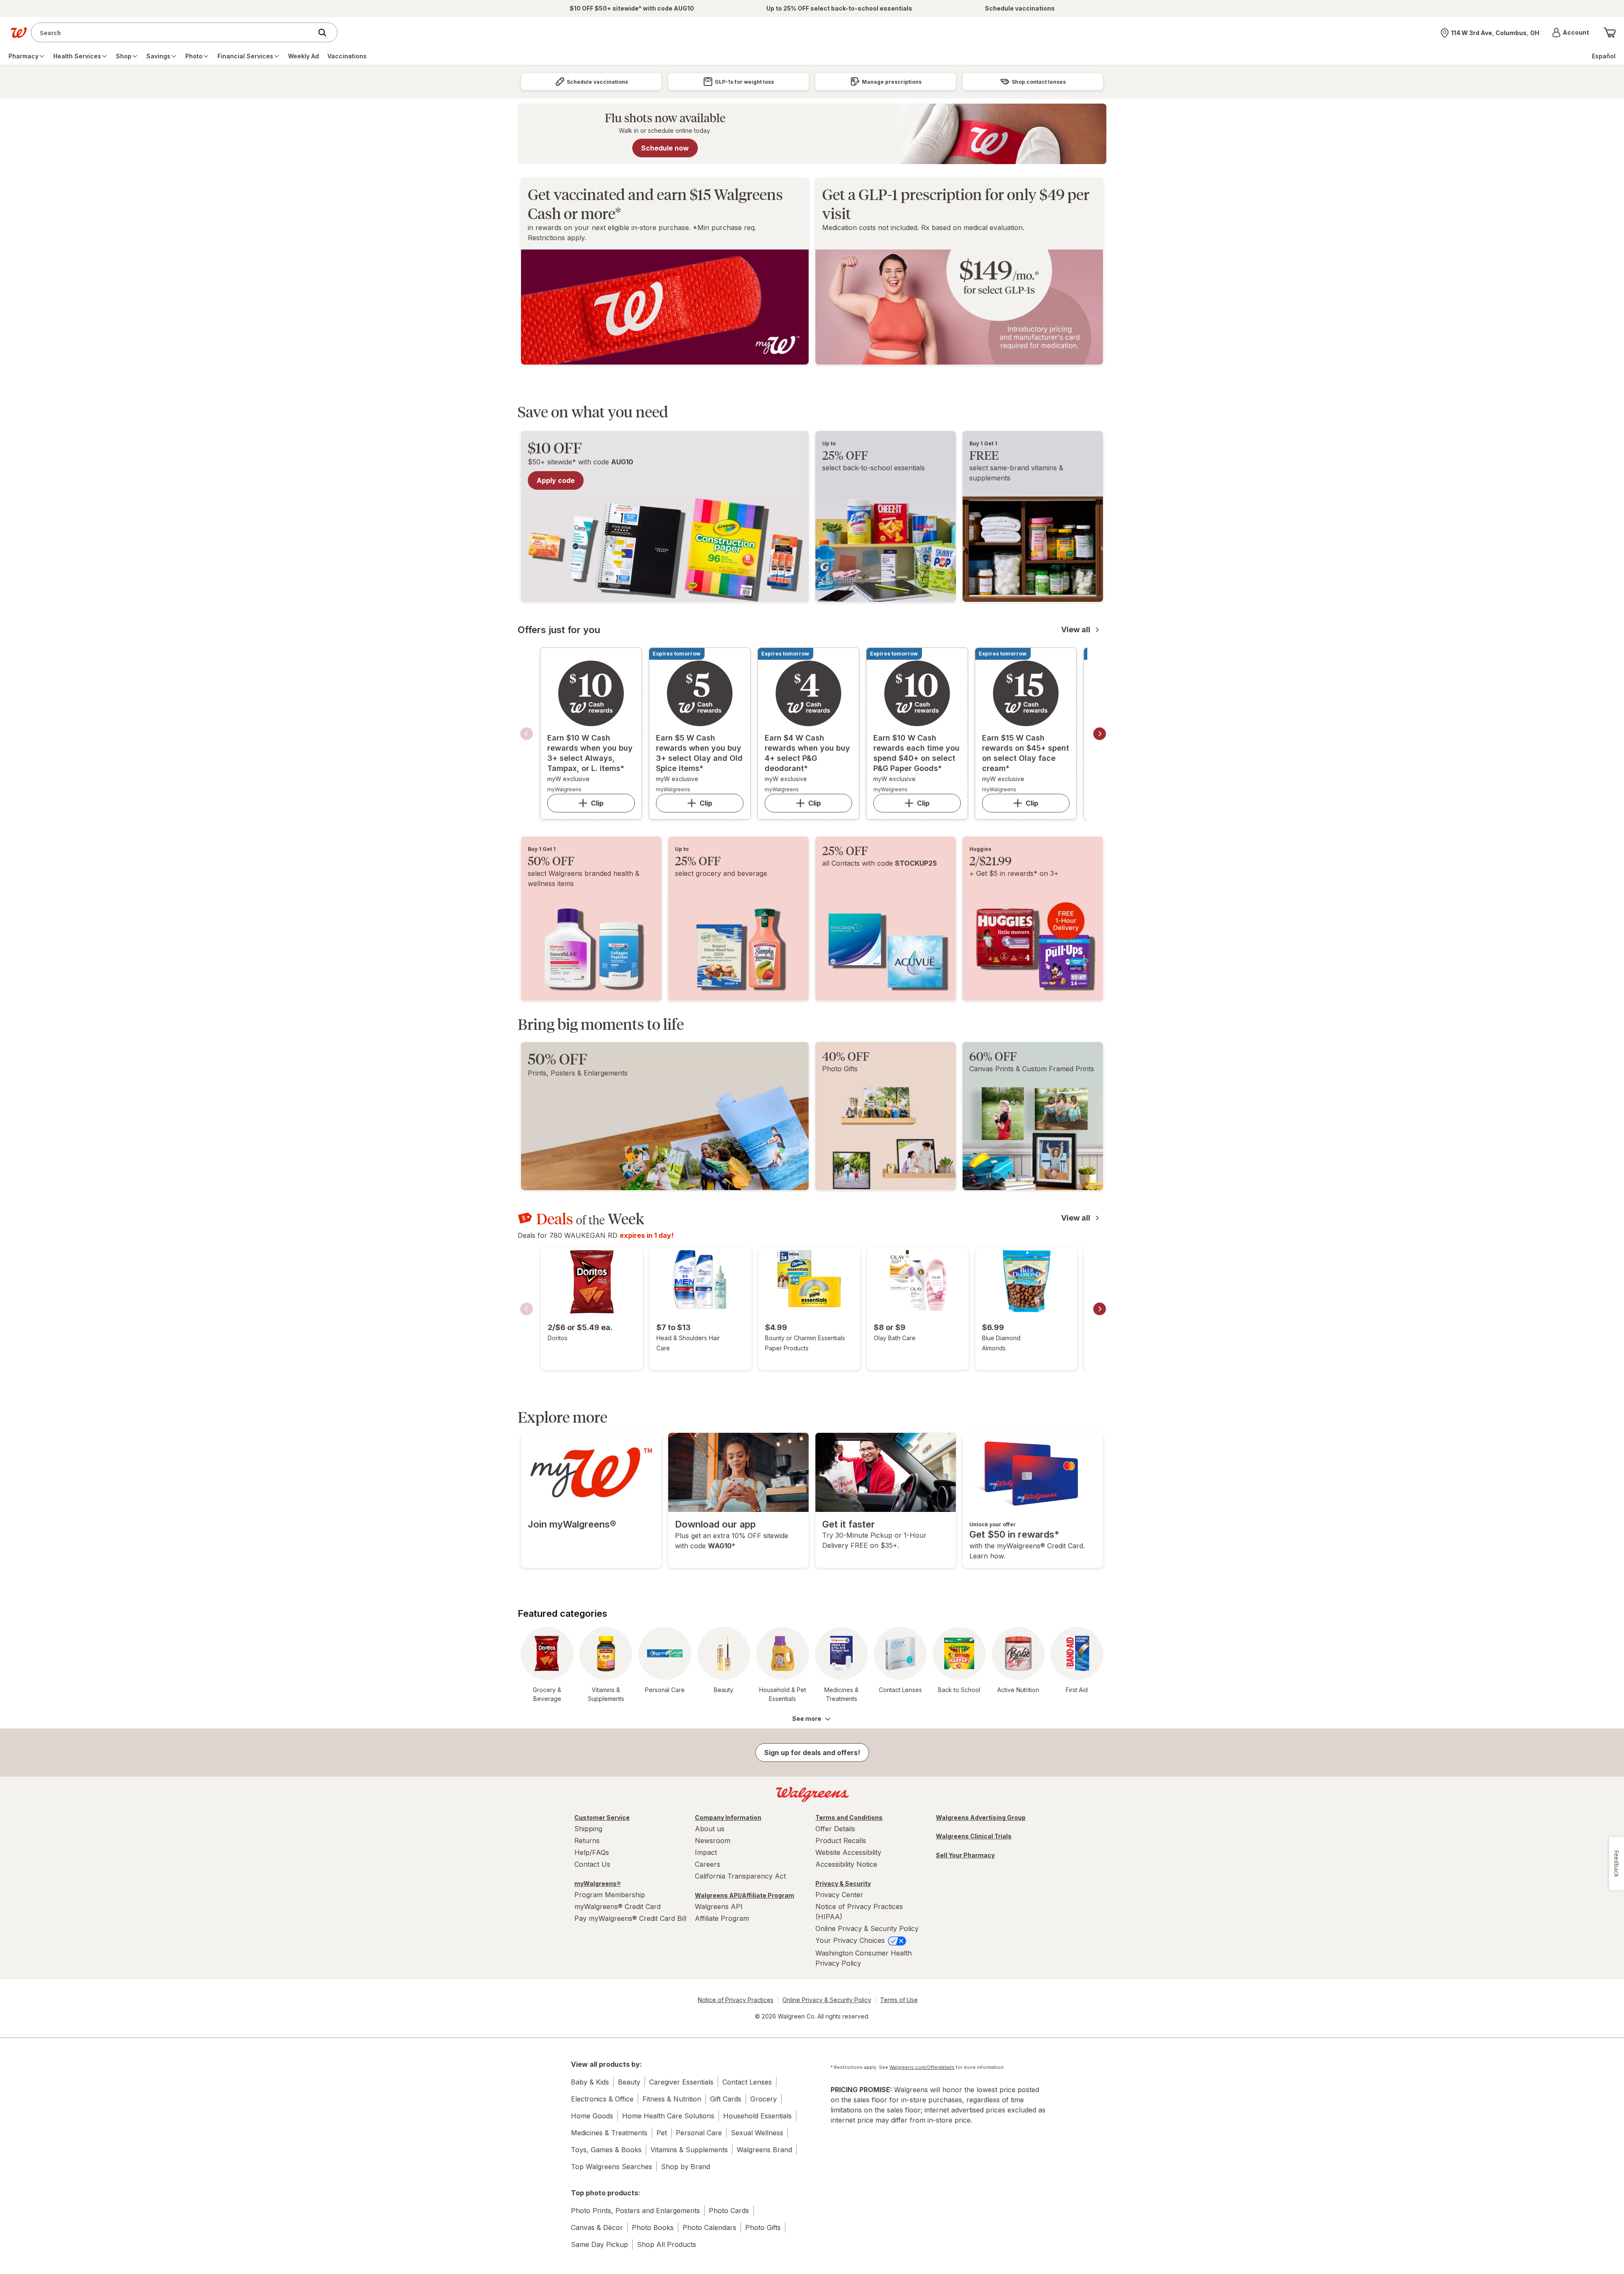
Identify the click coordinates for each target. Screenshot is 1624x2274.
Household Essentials (757, 2116)
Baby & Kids (590, 2082)
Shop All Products (667, 2244)
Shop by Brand (686, 2167)
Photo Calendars (709, 2227)
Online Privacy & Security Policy (867, 1928)
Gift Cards (726, 2099)
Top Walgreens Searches (612, 2167)
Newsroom (713, 1841)
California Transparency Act (740, 1876)
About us (710, 1829)
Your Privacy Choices (851, 1940)
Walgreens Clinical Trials (974, 1836)
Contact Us (592, 1864)
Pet (662, 2133)
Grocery (764, 2099)
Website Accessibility (848, 1852)
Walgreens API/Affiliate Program (745, 1895)
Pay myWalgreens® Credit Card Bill (630, 1918)
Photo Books (653, 2227)
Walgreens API (719, 1906)
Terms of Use (899, 2000)
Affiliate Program (722, 1918)
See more (807, 1719)
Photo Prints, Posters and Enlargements (635, 2211)
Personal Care (699, 2133)
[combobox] (174, 32)
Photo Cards (729, 2211)
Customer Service (602, 1817)
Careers (708, 1864)
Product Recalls (841, 1841)
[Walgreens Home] (19, 33)
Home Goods (592, 2116)
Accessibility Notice (846, 1864)
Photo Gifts (763, 2227)
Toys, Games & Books (606, 2150)
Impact (706, 1852)
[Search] (326, 33)
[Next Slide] (1100, 734)
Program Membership (610, 1895)
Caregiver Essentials (681, 2082)
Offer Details (835, 1829)
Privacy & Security (843, 1883)
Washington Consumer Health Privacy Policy (864, 1958)
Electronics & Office (602, 2099)
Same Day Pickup (599, 2244)
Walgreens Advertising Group (981, 1817)
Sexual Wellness (757, 2133)
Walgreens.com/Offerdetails (922, 2067)
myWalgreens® (598, 1883)
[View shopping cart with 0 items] (1610, 33)
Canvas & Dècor (597, 2227)
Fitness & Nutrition (672, 2099)
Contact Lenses (747, 2082)
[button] (1571, 33)
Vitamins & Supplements (689, 2150)
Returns (587, 1841)
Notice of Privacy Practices (736, 2000)
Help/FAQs (592, 1852)
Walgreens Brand (764, 2150)
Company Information (728, 1817)
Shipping (588, 1829)
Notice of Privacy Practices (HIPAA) (859, 1912)
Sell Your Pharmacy (965, 1855)
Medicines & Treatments (609, 2133)
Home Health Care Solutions (668, 2116)
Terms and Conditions (849, 1817)
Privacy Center (839, 1895)
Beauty (629, 2082)
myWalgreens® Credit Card (617, 1906)
